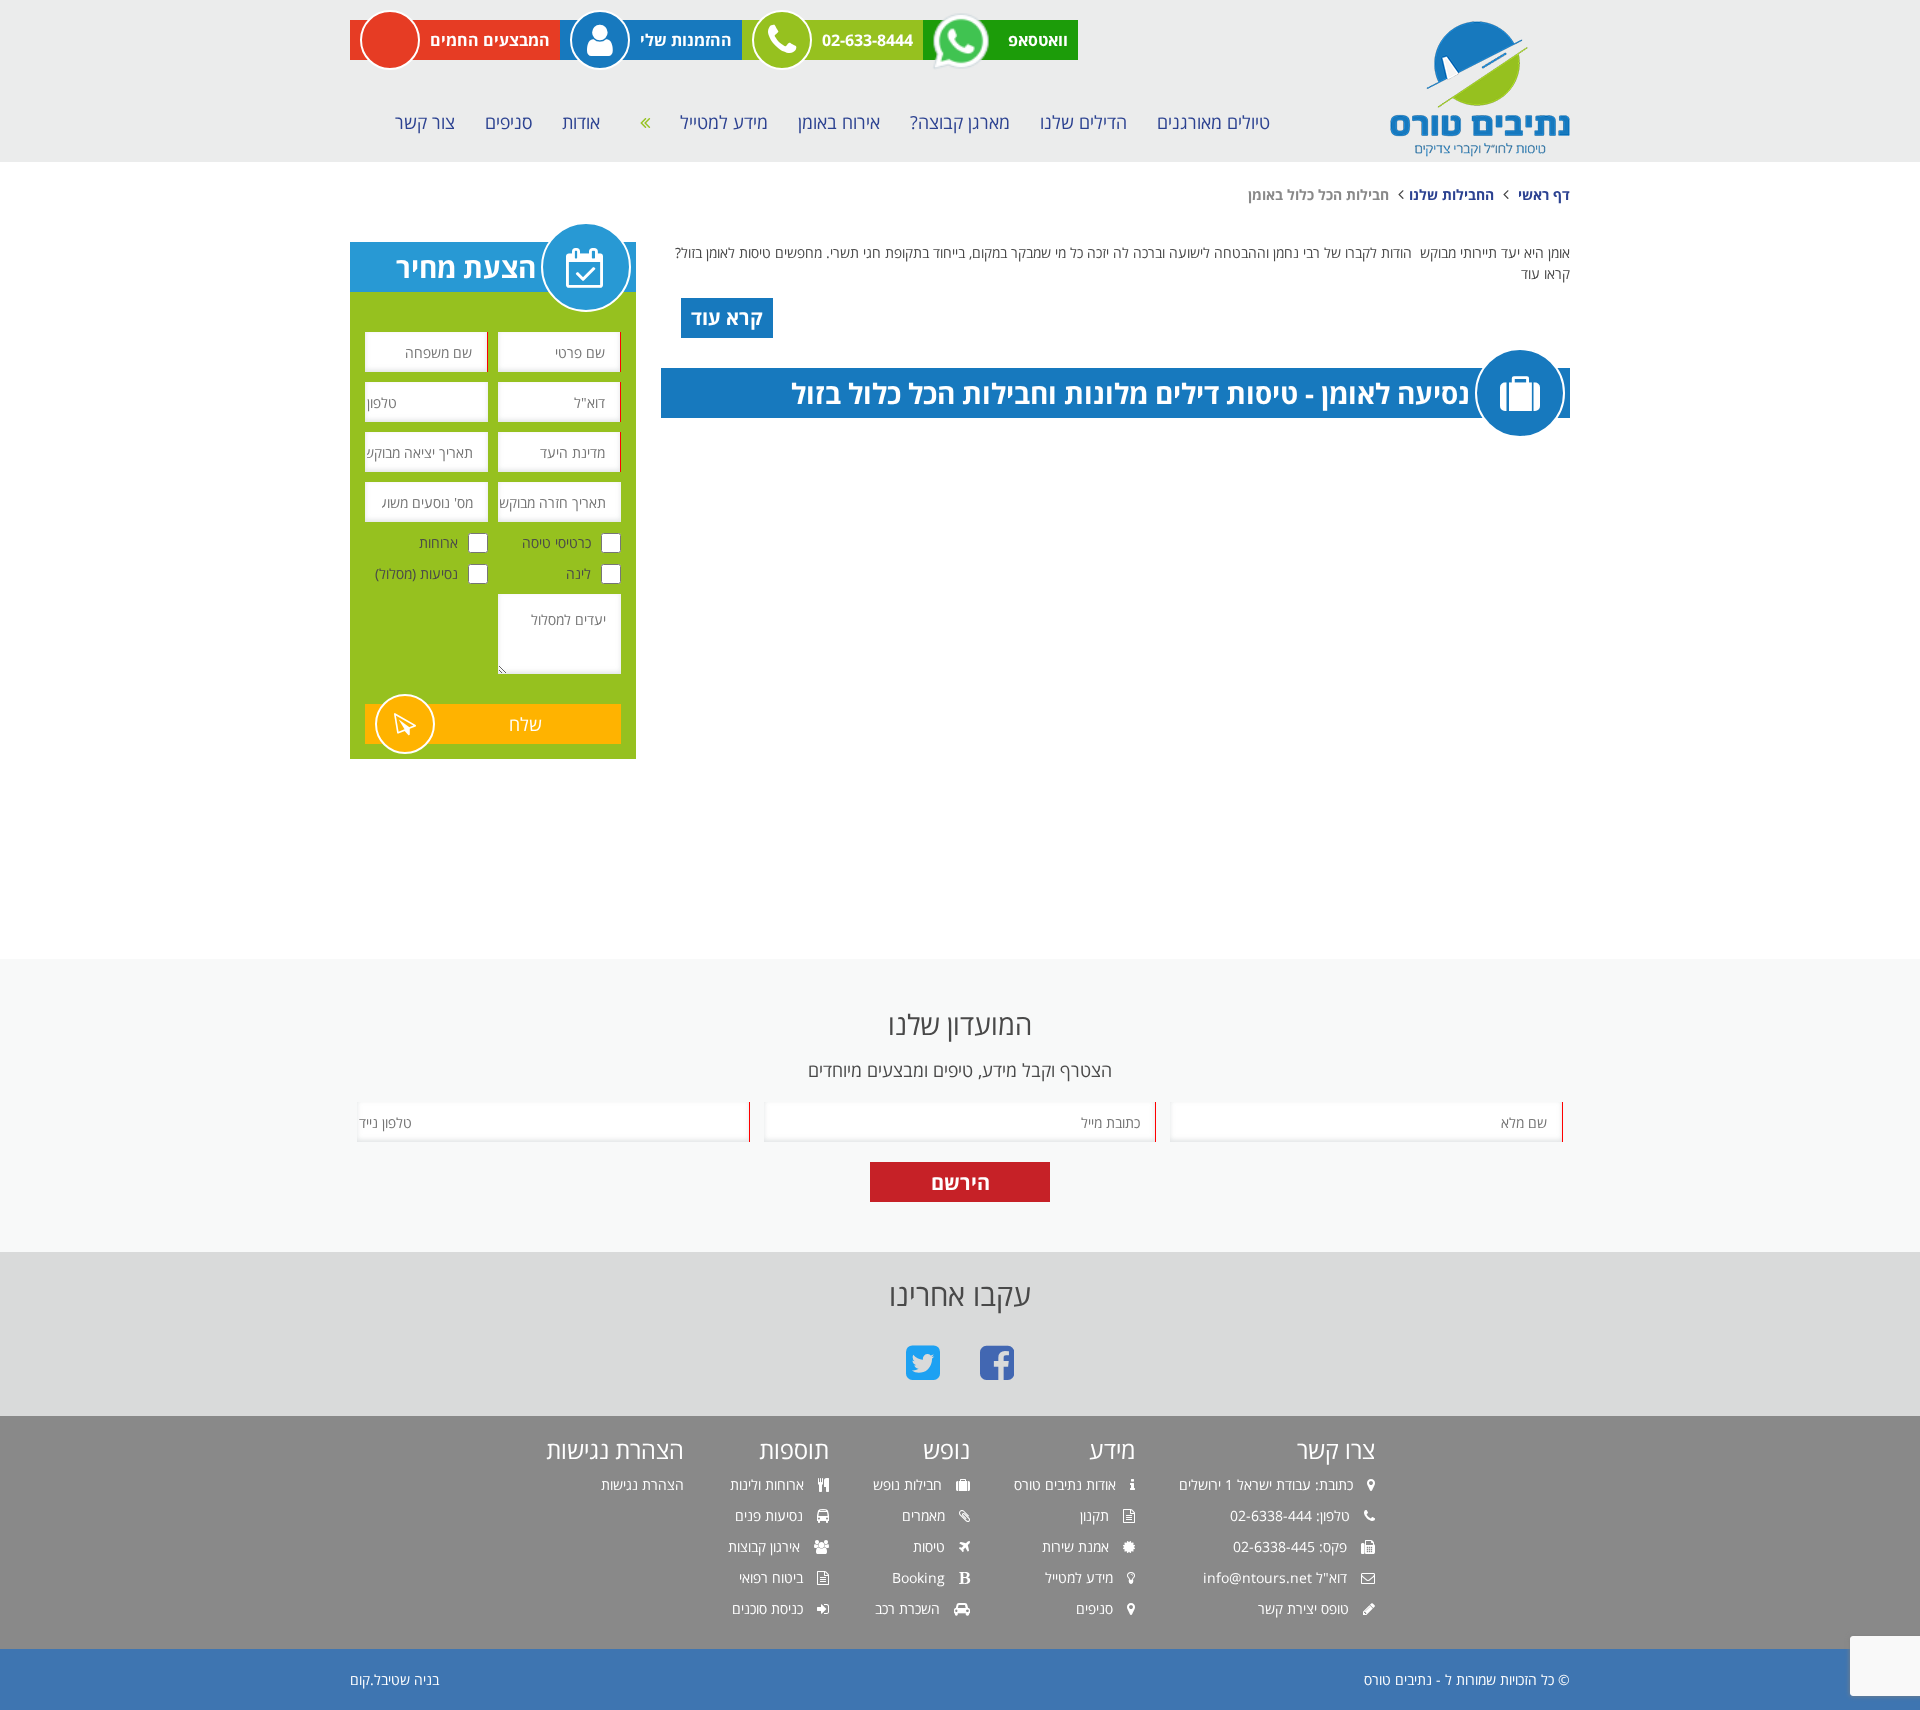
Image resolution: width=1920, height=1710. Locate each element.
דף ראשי (1544, 194)
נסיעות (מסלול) (416, 573)
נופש (946, 1450)
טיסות (931, 1546)
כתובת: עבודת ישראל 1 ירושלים (1268, 1484)
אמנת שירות (1077, 1546)
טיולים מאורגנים (1213, 122)
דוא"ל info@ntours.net (1277, 1577)
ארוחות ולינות (769, 1484)
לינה (578, 573)
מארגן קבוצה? (960, 122)
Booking (920, 1577)
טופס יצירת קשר (1305, 1608)
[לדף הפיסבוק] (997, 1362)
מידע (1112, 1450)
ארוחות (438, 542)
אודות (581, 122)
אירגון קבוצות (766, 1546)
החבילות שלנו (1451, 194)
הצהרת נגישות (615, 1450)
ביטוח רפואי (773, 1577)
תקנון (1096, 1515)
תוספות (794, 1450)
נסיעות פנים (771, 1515)
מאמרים (925, 1515)
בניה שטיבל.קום (394, 1679)
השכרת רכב (909, 1608)
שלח (525, 724)
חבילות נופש (909, 1484)
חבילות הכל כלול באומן (1318, 194)
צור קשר (425, 122)
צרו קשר (1336, 1450)
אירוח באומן (839, 122)
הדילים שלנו (1083, 122)
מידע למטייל (724, 122)
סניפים (508, 122)
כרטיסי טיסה (556, 542)
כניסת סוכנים (769, 1608)
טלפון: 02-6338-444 (1292, 1515)
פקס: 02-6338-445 (1292, 1546)
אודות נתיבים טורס (1067, 1484)
